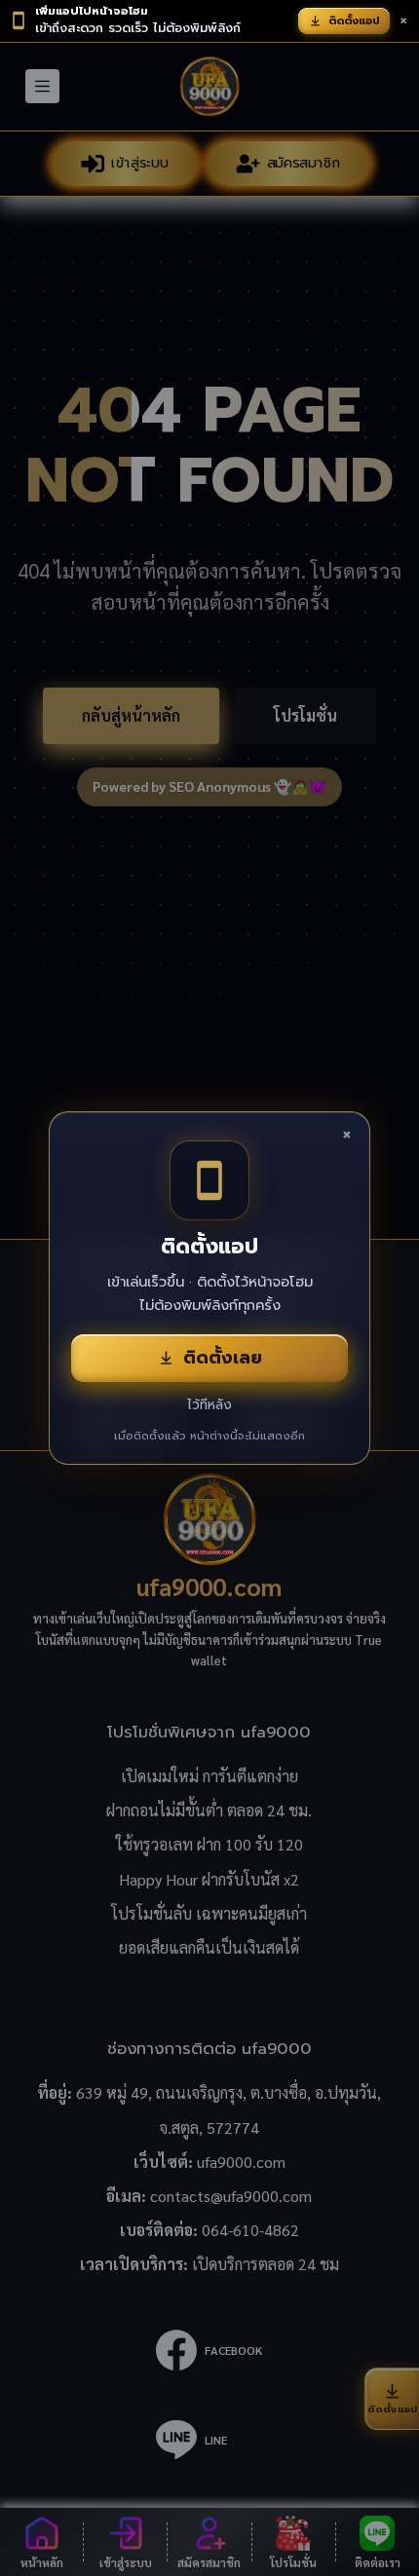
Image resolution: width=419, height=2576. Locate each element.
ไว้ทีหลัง (209, 1405)
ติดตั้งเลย (223, 1358)
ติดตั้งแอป (354, 21)
